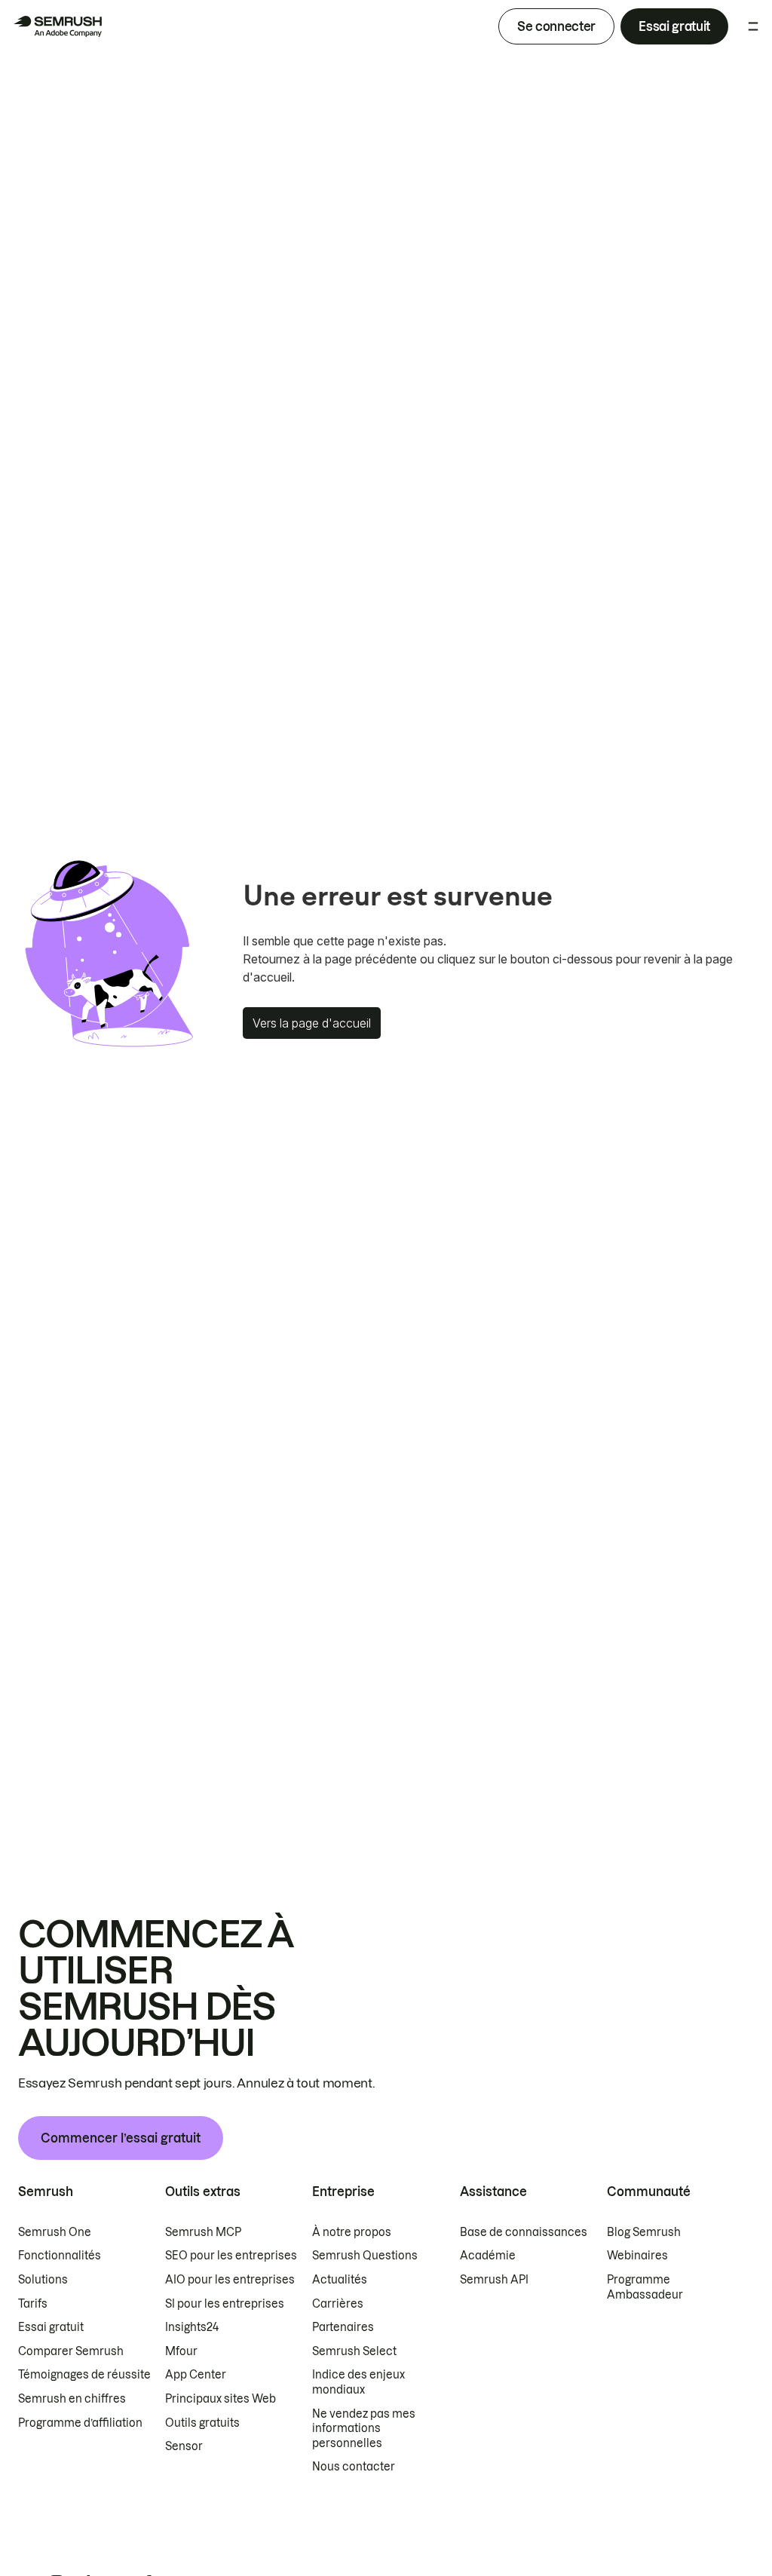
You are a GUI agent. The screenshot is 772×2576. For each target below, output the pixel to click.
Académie (488, 2256)
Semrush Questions (365, 2256)
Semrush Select (354, 2351)
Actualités (340, 2280)
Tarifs (33, 2304)
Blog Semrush (644, 2232)
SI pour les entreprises (225, 2304)
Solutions (43, 2280)
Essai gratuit (674, 26)
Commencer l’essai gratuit (121, 2138)
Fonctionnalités (60, 2256)
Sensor (184, 2446)
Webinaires (637, 2256)
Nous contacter (354, 2467)
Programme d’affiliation (80, 2423)
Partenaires (343, 2327)
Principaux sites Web (221, 2399)
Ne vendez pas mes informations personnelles (364, 2429)
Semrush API (494, 2280)
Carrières (338, 2304)
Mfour (181, 2351)
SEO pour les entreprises (231, 2256)
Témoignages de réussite (84, 2375)
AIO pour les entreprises (230, 2280)
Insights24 (192, 2327)
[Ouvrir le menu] (753, 26)
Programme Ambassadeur (645, 2287)
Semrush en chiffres (72, 2399)
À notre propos (352, 2232)
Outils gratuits (202, 2423)
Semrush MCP (203, 2232)
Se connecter (556, 26)
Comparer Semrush (71, 2351)
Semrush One (55, 2232)
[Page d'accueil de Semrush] (57, 26)
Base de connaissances (524, 2232)
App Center (196, 2375)
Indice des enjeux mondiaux (358, 2382)
